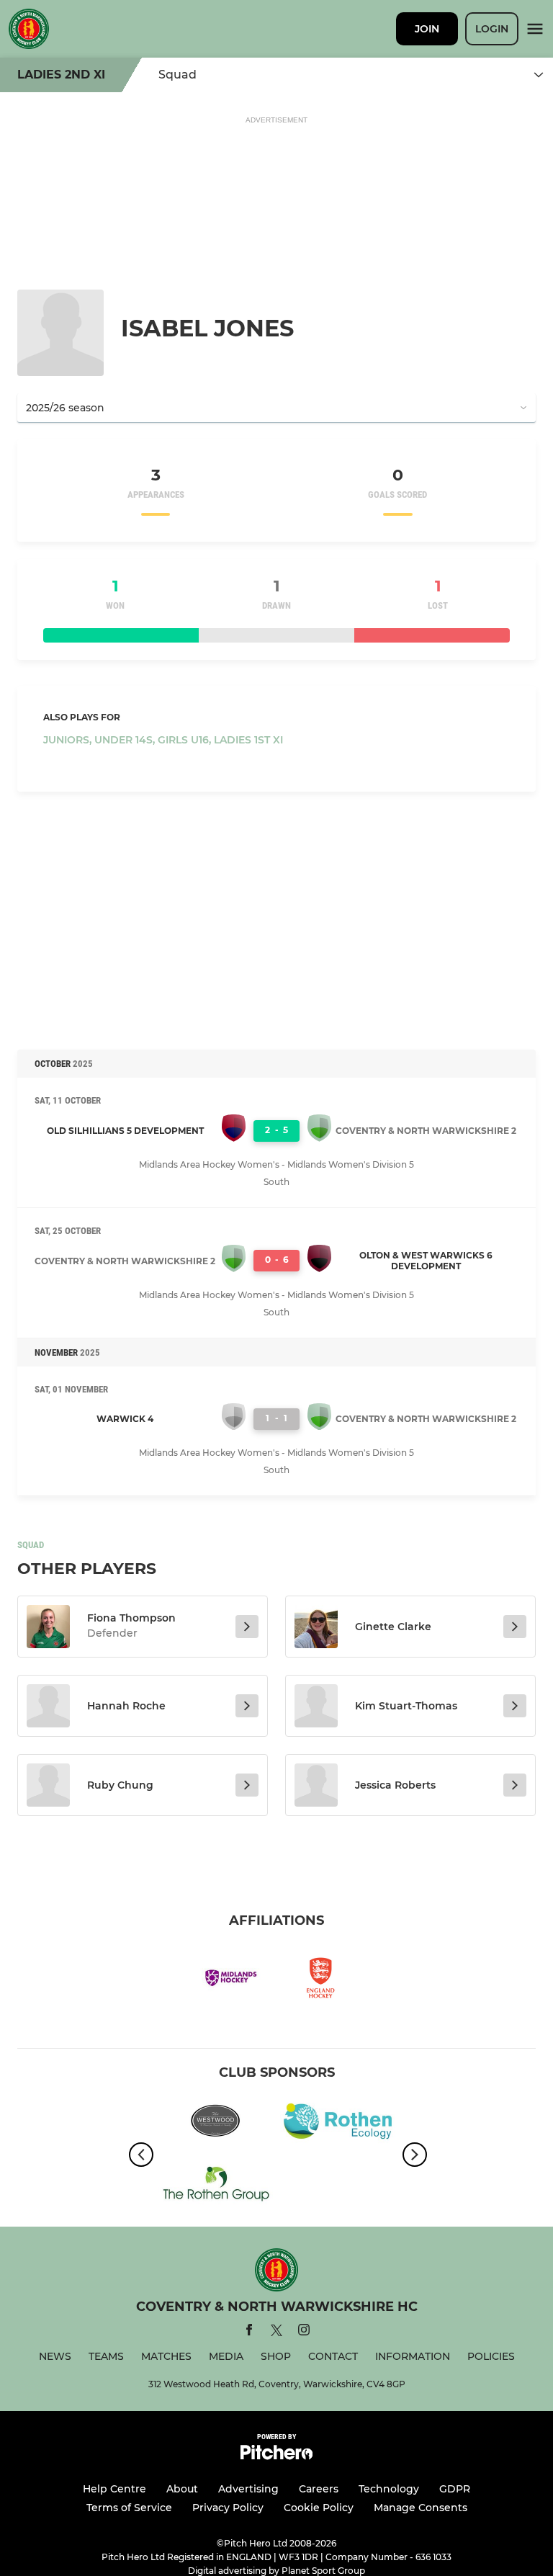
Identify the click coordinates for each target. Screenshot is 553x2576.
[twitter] (276, 2333)
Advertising (248, 2489)
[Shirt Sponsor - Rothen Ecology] (338, 2124)
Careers (319, 2489)
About (182, 2489)
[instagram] (304, 2332)
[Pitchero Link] (276, 2456)
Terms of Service (129, 2508)
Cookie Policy (319, 2508)
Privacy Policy (228, 2508)
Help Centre (114, 2489)
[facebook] (249, 2332)
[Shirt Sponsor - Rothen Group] (215, 2185)
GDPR (455, 2489)
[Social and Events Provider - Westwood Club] (215, 2124)
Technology (389, 2489)
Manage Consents (421, 2508)
